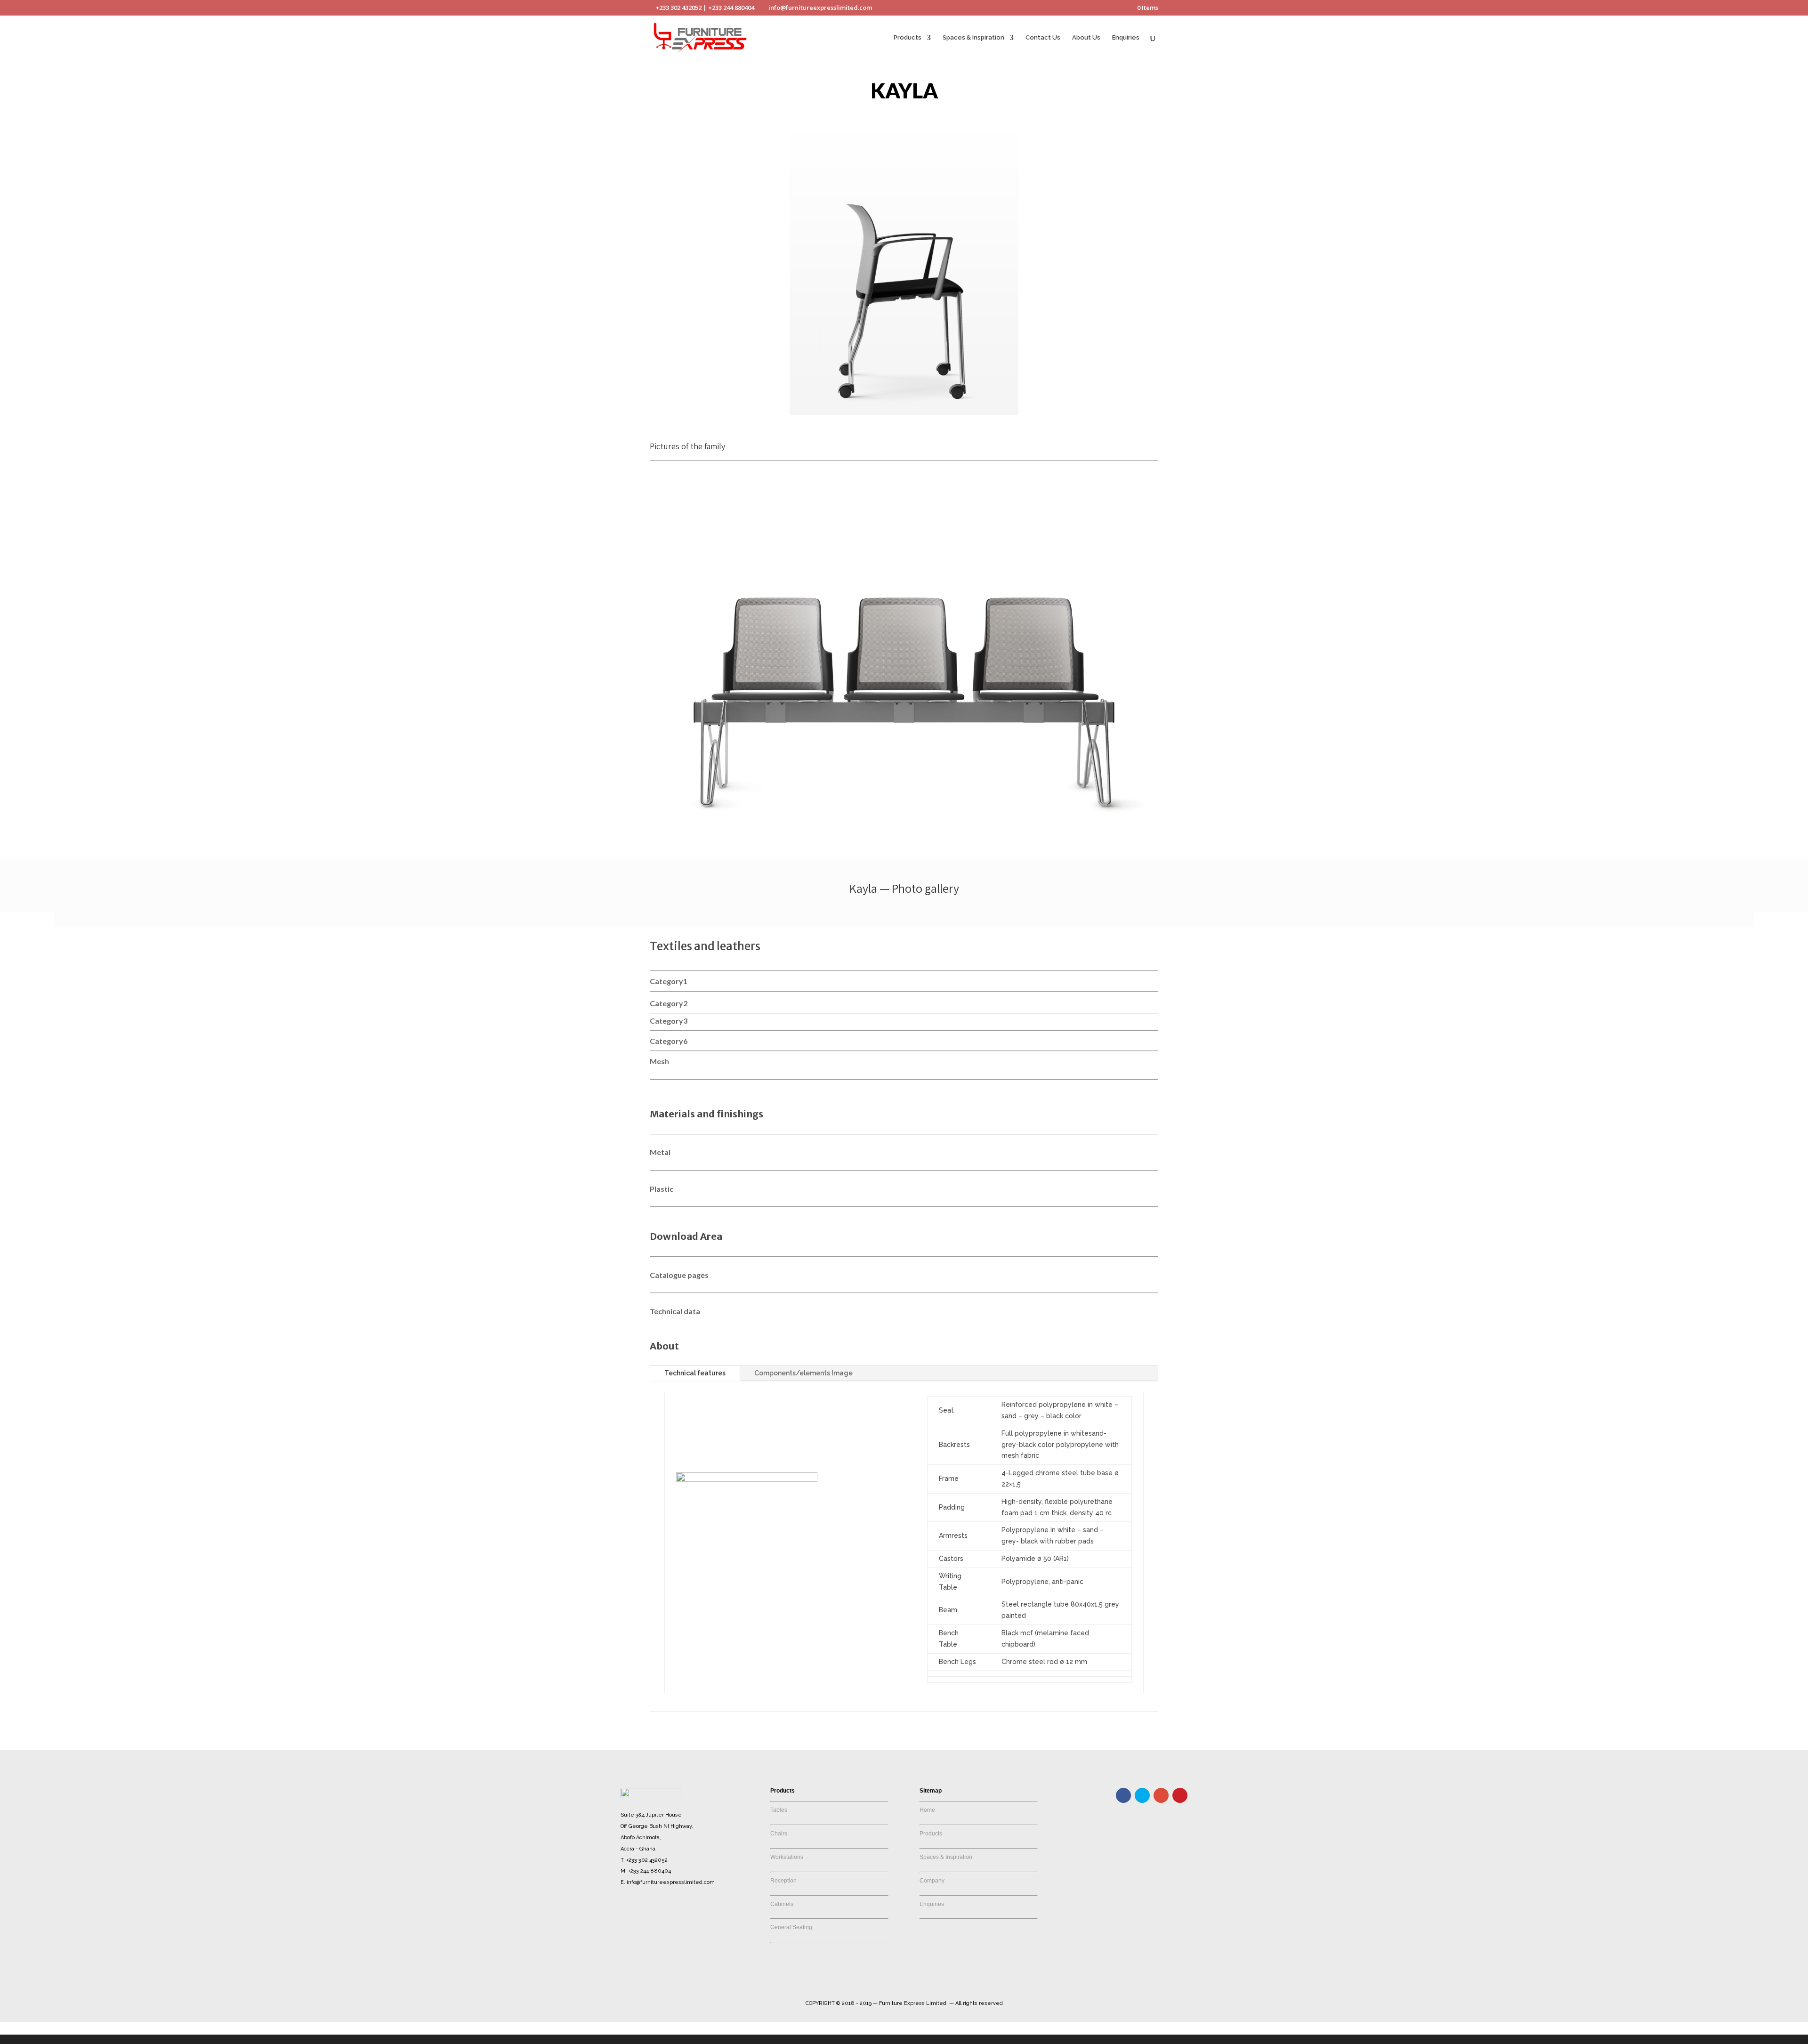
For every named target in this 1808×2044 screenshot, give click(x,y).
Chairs (779, 1834)
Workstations (787, 1857)
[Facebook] (1123, 1795)
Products (908, 38)
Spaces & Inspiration (973, 38)
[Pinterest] (1180, 1795)
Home (927, 1810)
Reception (783, 1881)
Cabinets (782, 1904)
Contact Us (1043, 38)
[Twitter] (1142, 1795)
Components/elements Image (803, 1373)
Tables (779, 1810)
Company (932, 1881)
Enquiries (1126, 38)
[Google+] (1161, 1795)
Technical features (695, 1373)
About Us (1086, 38)
